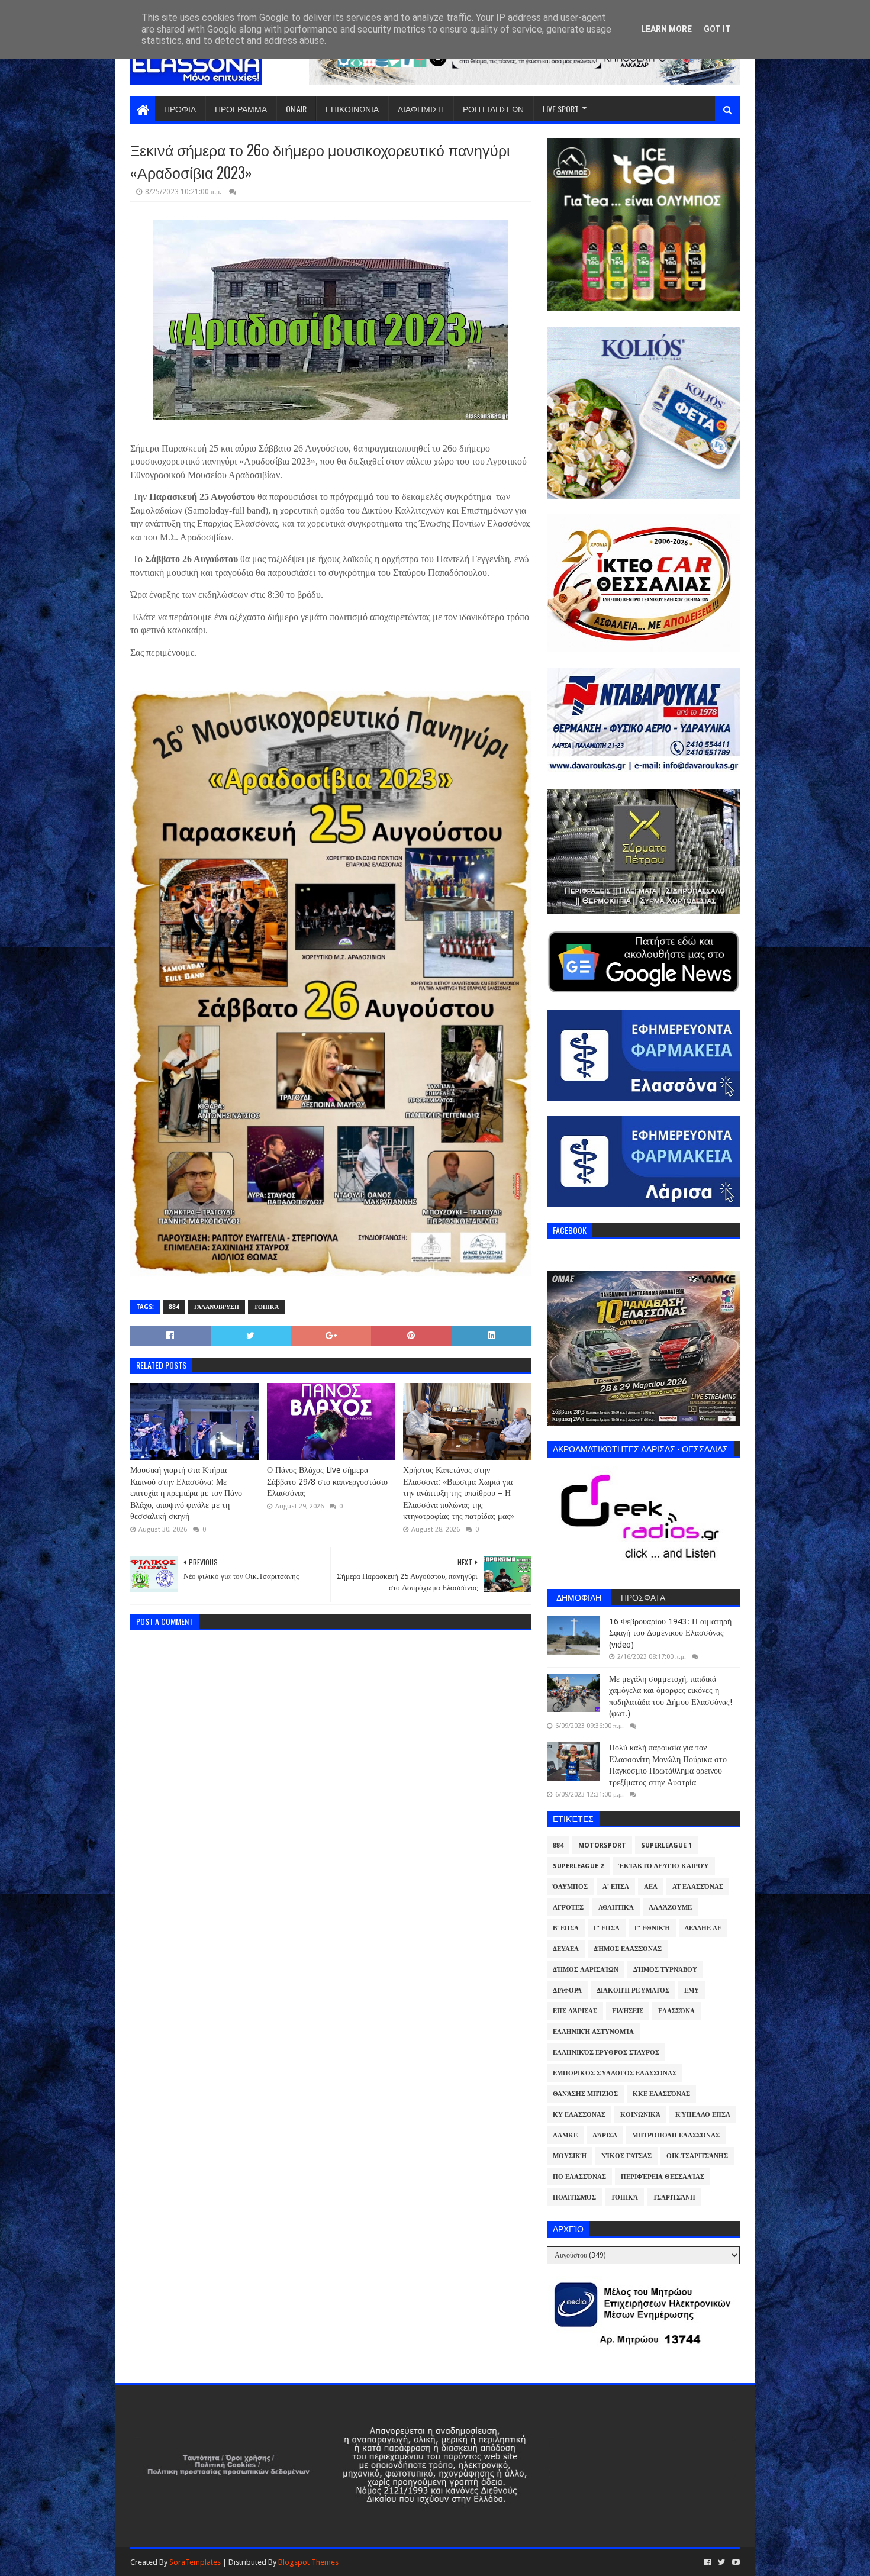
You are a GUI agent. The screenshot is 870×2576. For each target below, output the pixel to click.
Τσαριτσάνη (674, 2198)
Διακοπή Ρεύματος (633, 1990)
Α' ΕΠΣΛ (616, 1887)
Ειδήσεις (628, 2011)
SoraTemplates (195, 2562)
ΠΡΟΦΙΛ (180, 109)
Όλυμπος (570, 1887)
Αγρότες (568, 1908)
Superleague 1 (666, 1845)
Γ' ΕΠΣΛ (607, 1928)
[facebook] (708, 2562)
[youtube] (735, 2562)
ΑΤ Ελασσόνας (698, 1887)
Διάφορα (567, 1990)
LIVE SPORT (561, 109)
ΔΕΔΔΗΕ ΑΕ (703, 1928)
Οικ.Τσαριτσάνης (697, 2156)
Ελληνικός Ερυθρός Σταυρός (606, 2053)
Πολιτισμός (574, 2198)
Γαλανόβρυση (217, 1307)
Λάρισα (605, 2135)
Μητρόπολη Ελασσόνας (676, 2135)
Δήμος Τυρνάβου (665, 1970)
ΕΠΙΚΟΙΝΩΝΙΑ (352, 109)
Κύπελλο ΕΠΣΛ (703, 2115)
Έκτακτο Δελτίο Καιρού (664, 1866)
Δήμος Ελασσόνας (628, 1949)
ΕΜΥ (692, 1990)
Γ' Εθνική (652, 1928)
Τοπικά (266, 1307)
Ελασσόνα (676, 2011)
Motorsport (602, 1845)
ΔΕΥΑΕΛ (566, 1949)
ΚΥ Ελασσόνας (579, 2115)
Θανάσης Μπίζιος (585, 2094)
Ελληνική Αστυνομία (593, 2032)
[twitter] (721, 2562)
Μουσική (570, 2156)
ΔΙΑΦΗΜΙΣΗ (421, 109)
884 (174, 1307)
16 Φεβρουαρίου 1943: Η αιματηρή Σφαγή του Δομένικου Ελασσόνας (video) (670, 1633)
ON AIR (296, 109)
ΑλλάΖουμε (670, 1908)
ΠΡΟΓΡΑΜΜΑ (241, 109)
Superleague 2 (578, 1866)
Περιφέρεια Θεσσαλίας (663, 2177)
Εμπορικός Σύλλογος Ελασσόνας (615, 2073)
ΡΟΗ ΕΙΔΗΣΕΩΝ (493, 109)
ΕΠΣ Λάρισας (575, 2011)
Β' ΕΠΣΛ (566, 1928)
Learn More (666, 29)
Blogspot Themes (308, 2562)
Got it (717, 29)
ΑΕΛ (651, 1887)
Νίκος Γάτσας (626, 2156)
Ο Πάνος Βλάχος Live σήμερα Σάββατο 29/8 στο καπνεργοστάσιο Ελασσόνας (327, 1482)
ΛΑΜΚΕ (565, 2135)
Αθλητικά (616, 1908)
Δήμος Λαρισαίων (586, 1970)
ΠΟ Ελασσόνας (579, 2177)
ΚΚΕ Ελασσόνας (661, 2094)
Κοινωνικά (640, 2115)
